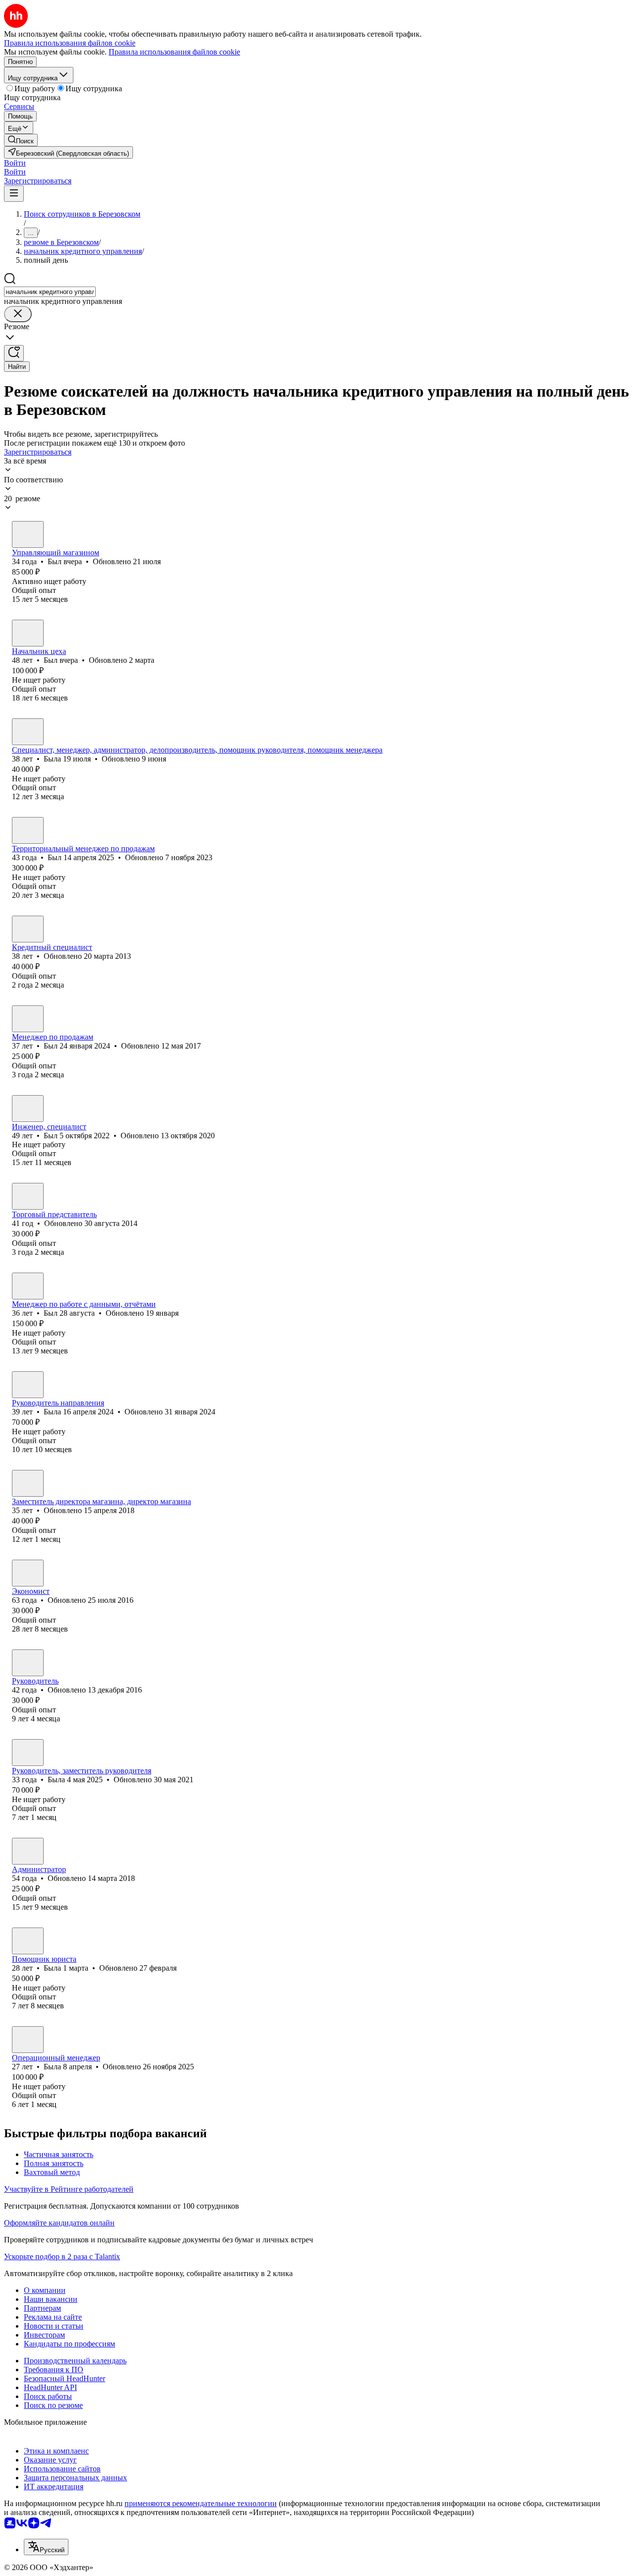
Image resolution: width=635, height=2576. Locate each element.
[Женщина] (28, 732)
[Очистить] (18, 314)
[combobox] (50, 292)
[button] (15, 163)
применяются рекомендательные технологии (201, 2503)
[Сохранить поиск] (14, 353)
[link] (21, 140)
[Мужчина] (28, 534)
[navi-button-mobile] (14, 194)
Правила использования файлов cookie (174, 52)
